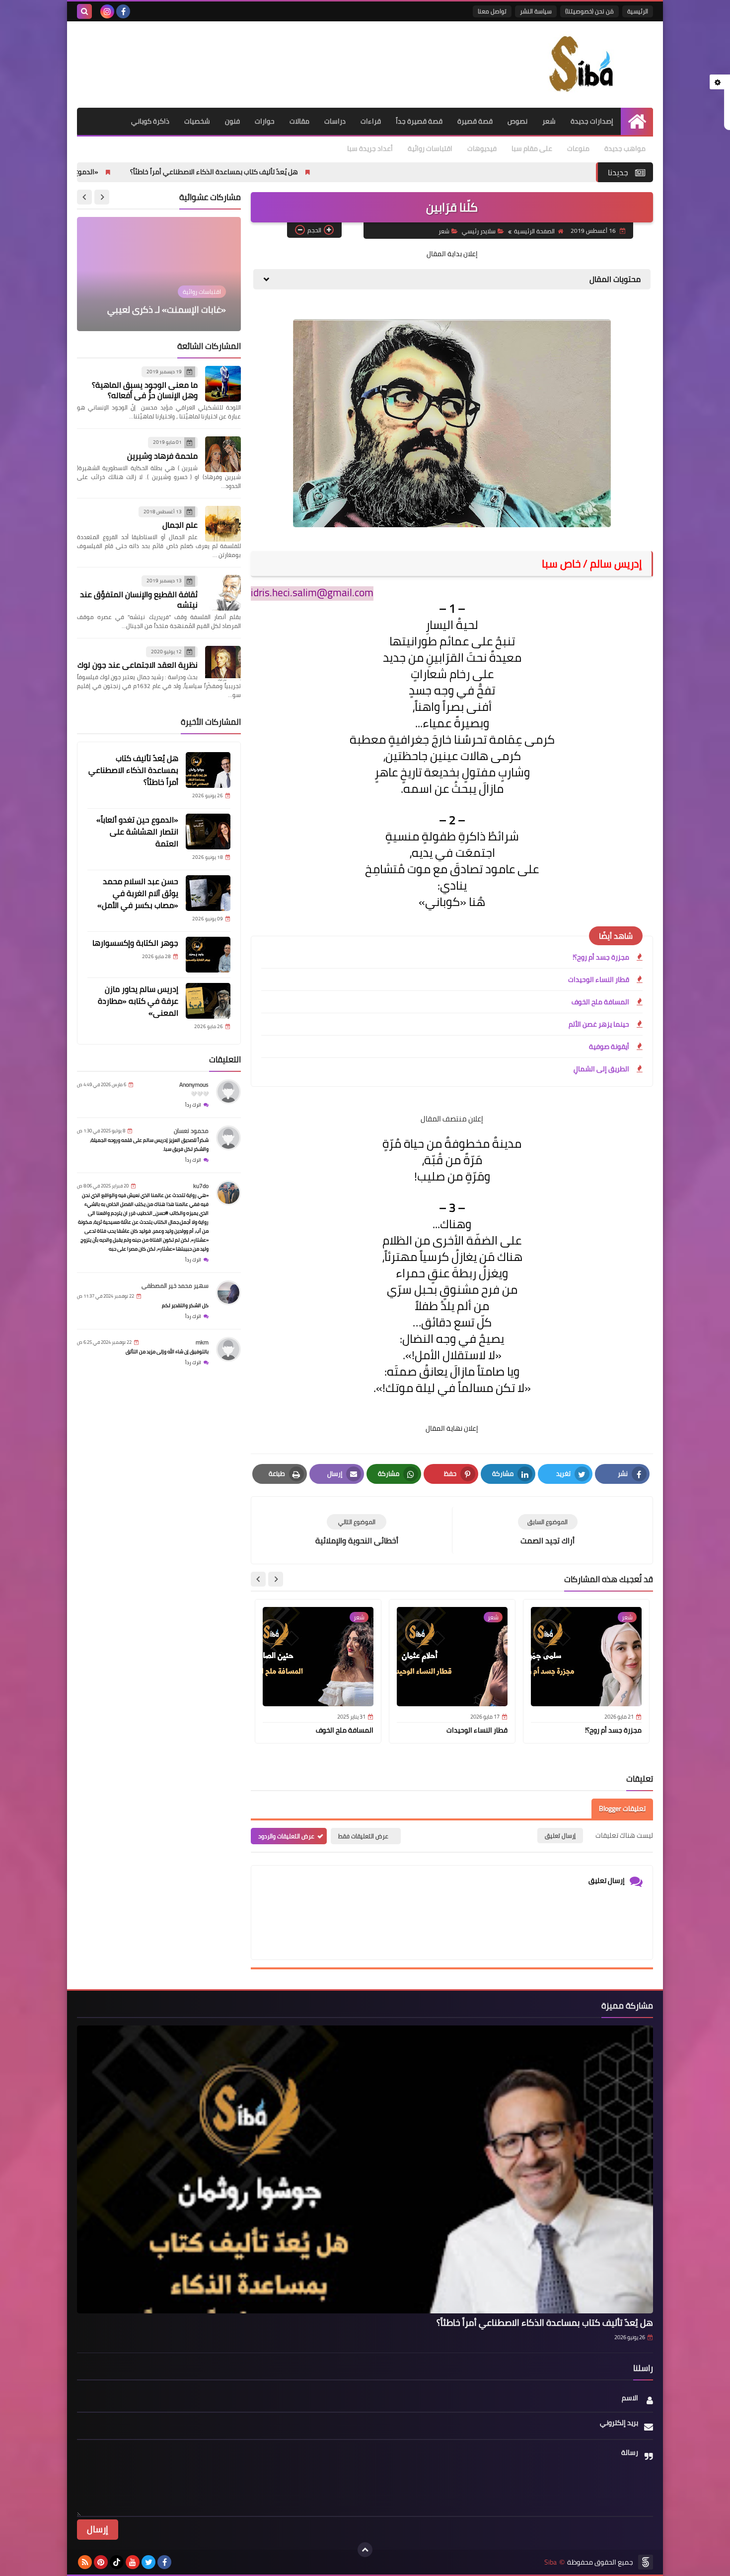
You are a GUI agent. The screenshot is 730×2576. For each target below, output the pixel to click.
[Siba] (581, 65)
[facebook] (123, 11)
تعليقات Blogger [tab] (622, 1809)
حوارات (265, 121)
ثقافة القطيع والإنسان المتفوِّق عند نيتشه (139, 599)
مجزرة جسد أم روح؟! (601, 957)
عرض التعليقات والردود (286, 1836)
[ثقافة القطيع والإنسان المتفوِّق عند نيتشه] (223, 593)
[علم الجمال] (223, 524)
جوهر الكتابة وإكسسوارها (135, 943)
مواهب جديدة (625, 148)
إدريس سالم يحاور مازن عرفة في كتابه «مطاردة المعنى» (138, 1001)
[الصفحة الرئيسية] (637, 121)
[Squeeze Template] (646, 2562)
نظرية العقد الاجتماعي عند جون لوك (138, 665)
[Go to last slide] (276, 1579)
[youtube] (133, 2562)
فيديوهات (482, 148)
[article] (357, 1530)
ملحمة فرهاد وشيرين (162, 456)
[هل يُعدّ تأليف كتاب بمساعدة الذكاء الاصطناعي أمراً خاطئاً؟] (208, 770)
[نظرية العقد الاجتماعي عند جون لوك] (223, 664)
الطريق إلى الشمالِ (601, 1069)
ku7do (201, 1186)
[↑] (365, 2550)
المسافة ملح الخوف (600, 1002)
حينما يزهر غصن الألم (599, 1024)
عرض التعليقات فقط (363, 1836)
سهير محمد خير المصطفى (175, 1286)
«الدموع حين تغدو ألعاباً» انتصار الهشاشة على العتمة (148, 172)
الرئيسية (638, 11)
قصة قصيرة (475, 121)
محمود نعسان (191, 1131)
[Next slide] (258, 1579)
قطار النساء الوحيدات (599, 979)
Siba (550, 2562)
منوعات (578, 148)
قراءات (371, 121)
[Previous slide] (102, 197)
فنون (232, 121)
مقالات (299, 121)
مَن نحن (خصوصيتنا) (589, 11)
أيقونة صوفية (609, 1046)
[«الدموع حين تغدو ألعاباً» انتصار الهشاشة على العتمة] (208, 832)
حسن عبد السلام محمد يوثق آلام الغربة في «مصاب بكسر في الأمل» (138, 893)
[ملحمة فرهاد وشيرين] (223, 454)
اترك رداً (193, 1105)
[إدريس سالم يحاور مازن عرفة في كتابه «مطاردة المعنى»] (208, 1001)
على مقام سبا (532, 148)
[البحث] (84, 11)
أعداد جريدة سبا (370, 148)
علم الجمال (180, 525)
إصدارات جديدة (592, 121)
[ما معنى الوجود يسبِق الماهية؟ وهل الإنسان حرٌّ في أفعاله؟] (223, 384)
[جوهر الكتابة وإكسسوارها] (208, 955)
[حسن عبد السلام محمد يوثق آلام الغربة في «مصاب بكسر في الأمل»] (208, 893)
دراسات (335, 121)
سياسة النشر (536, 11)
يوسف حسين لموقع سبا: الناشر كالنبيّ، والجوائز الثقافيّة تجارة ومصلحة (168, 296)
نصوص (517, 121)
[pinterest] (101, 2562)
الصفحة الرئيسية (534, 231)
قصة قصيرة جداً (419, 121)
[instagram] (107, 11)
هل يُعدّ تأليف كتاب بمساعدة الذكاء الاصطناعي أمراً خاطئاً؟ (342, 172)
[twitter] (148, 2562)
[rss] (85, 2562)
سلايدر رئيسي (479, 231)
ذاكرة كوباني (150, 121)
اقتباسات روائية (430, 148)
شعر (549, 121)
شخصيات (197, 121)
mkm (202, 1342)
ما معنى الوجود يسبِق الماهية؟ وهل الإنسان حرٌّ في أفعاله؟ (145, 390)
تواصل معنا (492, 11)
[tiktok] (117, 2562)
